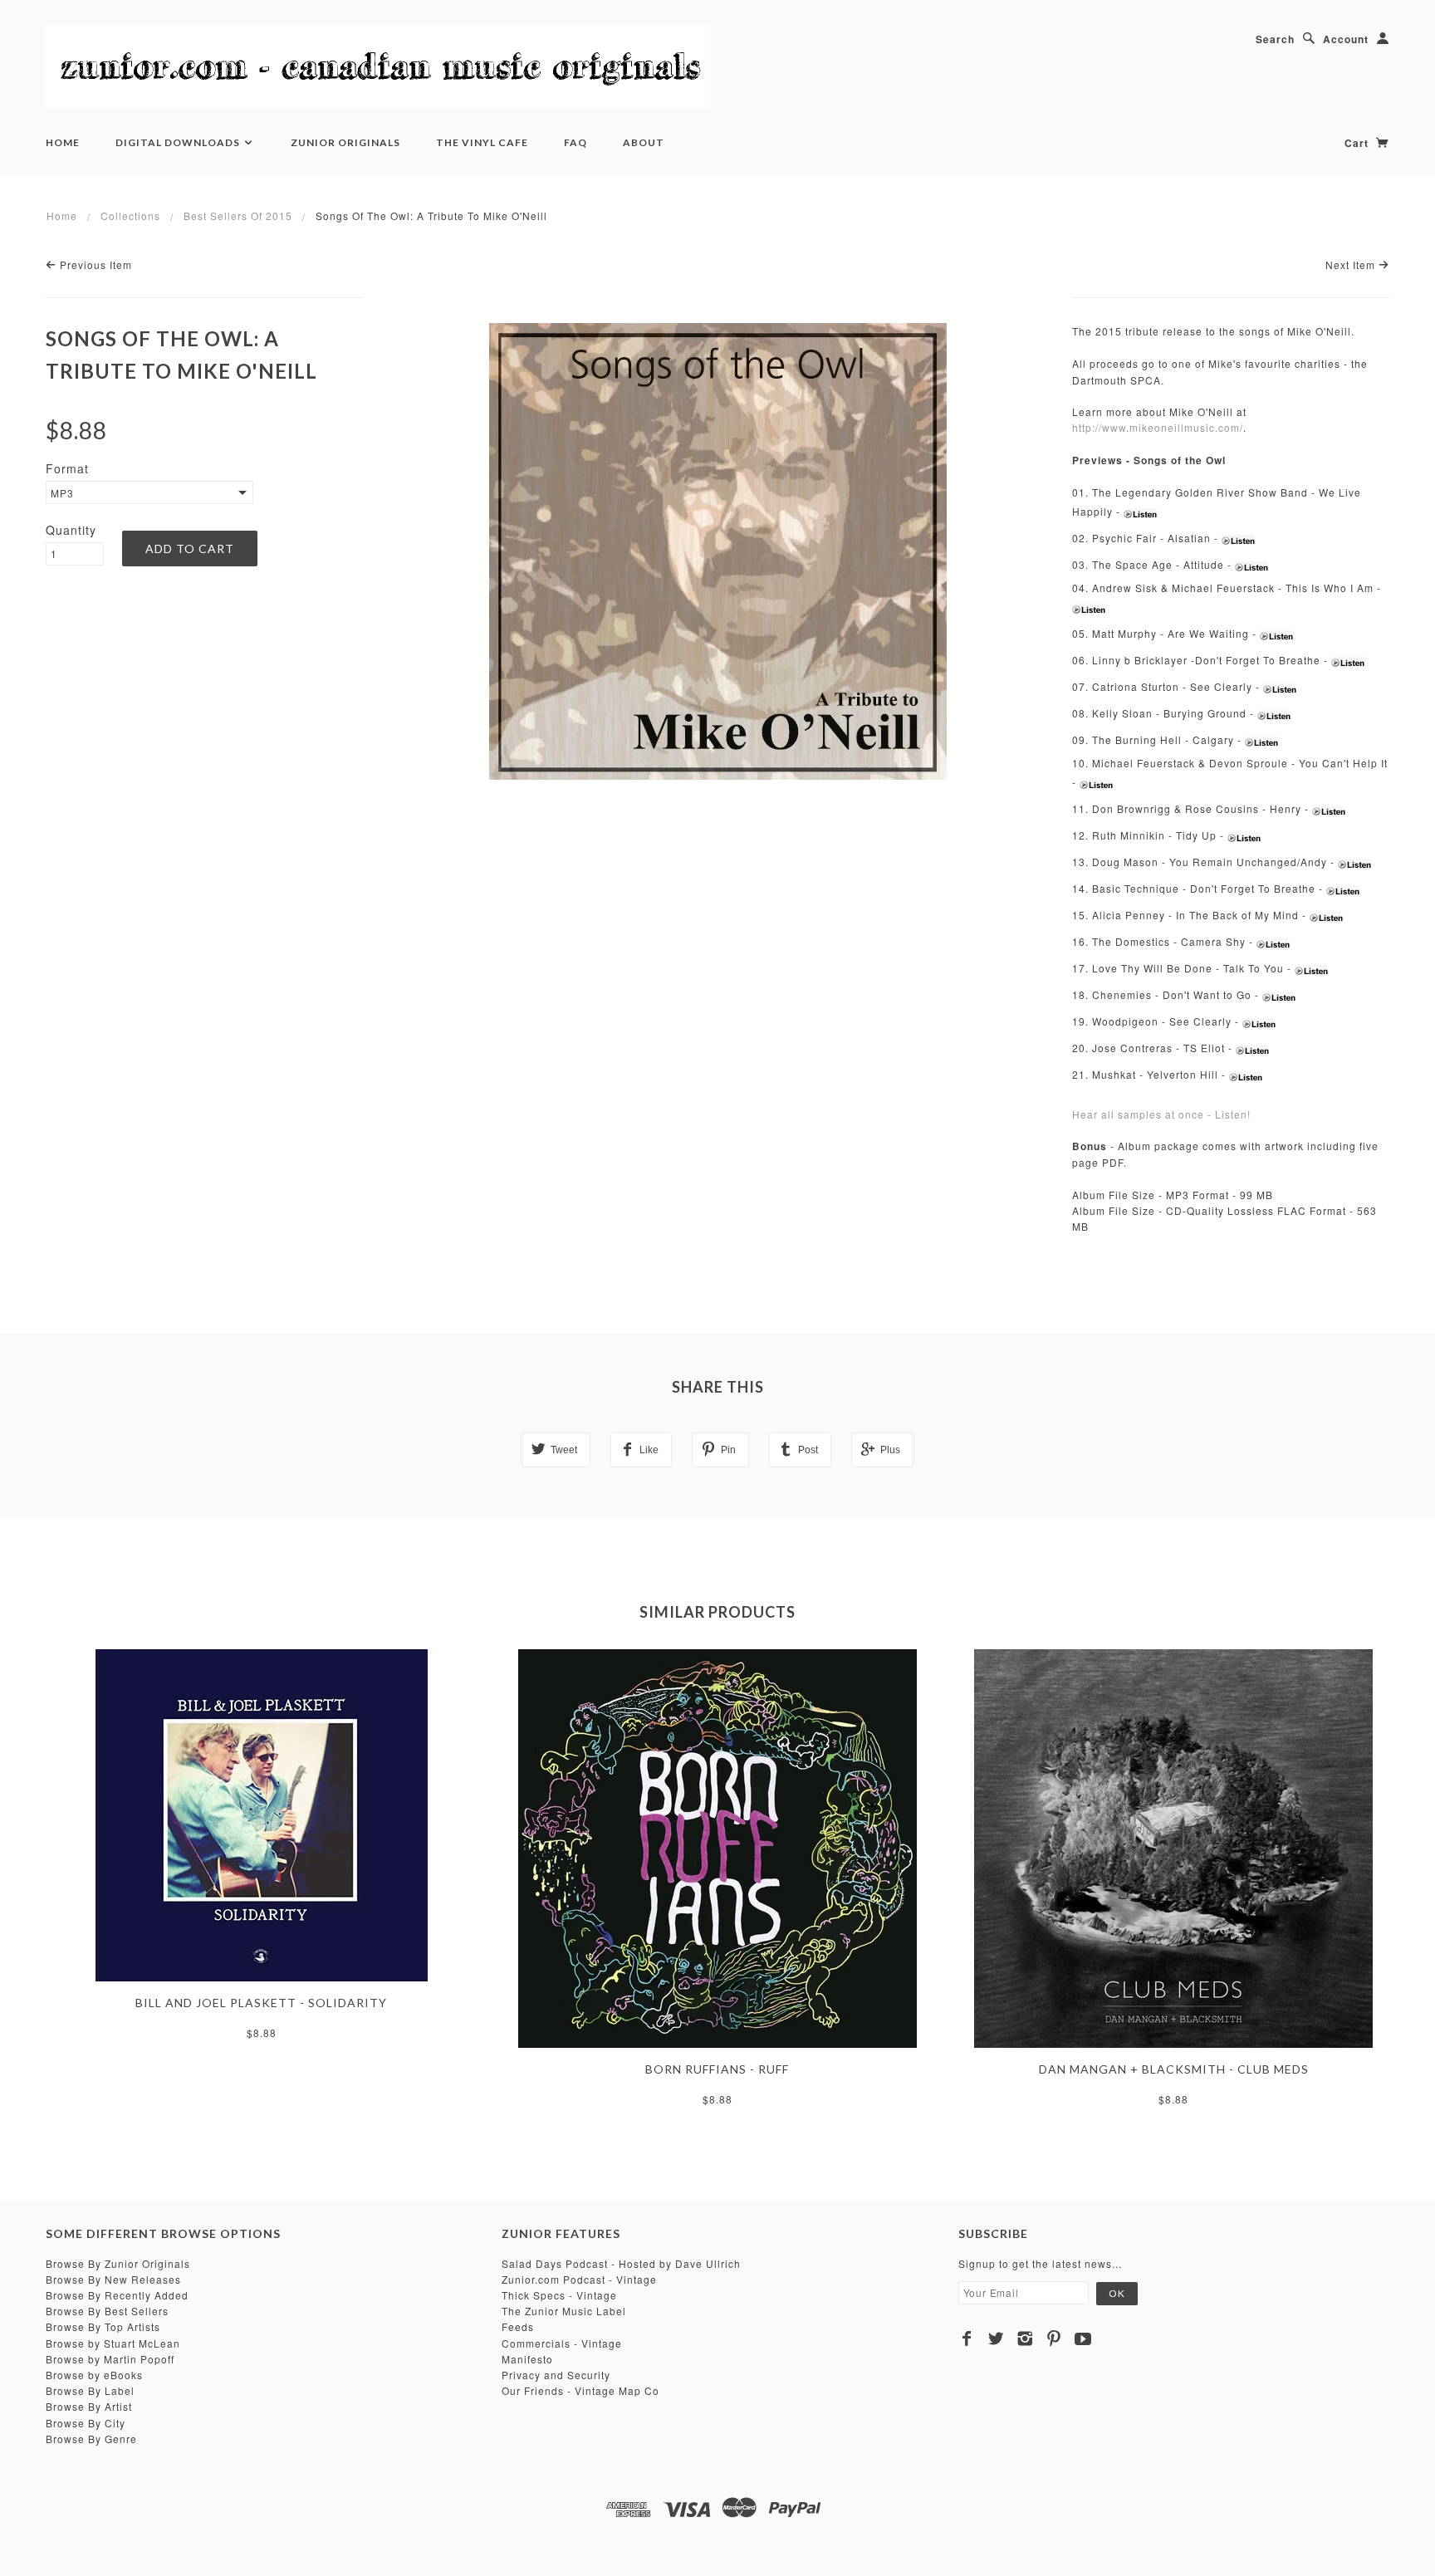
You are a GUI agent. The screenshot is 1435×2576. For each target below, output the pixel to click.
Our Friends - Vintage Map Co (580, 2390)
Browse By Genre (91, 2439)
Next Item (1352, 264)
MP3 (62, 493)
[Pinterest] (1054, 2338)
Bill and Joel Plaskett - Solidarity (261, 2003)
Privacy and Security (556, 2375)
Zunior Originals (345, 142)
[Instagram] (1025, 2338)
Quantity (71, 530)
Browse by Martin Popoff (110, 2359)
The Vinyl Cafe (482, 142)
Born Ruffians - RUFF (717, 2069)
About (644, 142)
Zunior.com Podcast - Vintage (579, 2279)
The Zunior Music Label (564, 2311)
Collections (130, 215)
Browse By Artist (89, 2406)
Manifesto (527, 2359)
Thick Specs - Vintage (559, 2295)
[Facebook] (967, 2338)
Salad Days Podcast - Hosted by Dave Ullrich (621, 2263)
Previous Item (94, 264)
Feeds (518, 2326)
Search (1275, 39)
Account (1346, 39)
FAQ (575, 142)
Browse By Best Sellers (107, 2311)
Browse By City (86, 2423)
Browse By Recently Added (117, 2295)
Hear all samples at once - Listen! (1161, 1114)
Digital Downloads (179, 142)
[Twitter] (996, 2338)
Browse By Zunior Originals (118, 2263)
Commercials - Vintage (562, 2343)
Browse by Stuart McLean (113, 2343)
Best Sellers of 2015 (238, 215)
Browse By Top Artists (103, 2326)
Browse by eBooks (94, 2375)
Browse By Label (90, 2390)
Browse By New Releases (113, 2279)
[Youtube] (1083, 2338)
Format (67, 468)
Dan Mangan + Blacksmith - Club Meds (1174, 2069)
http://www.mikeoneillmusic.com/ (1158, 427)
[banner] (378, 66)
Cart (1358, 143)
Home (63, 142)
